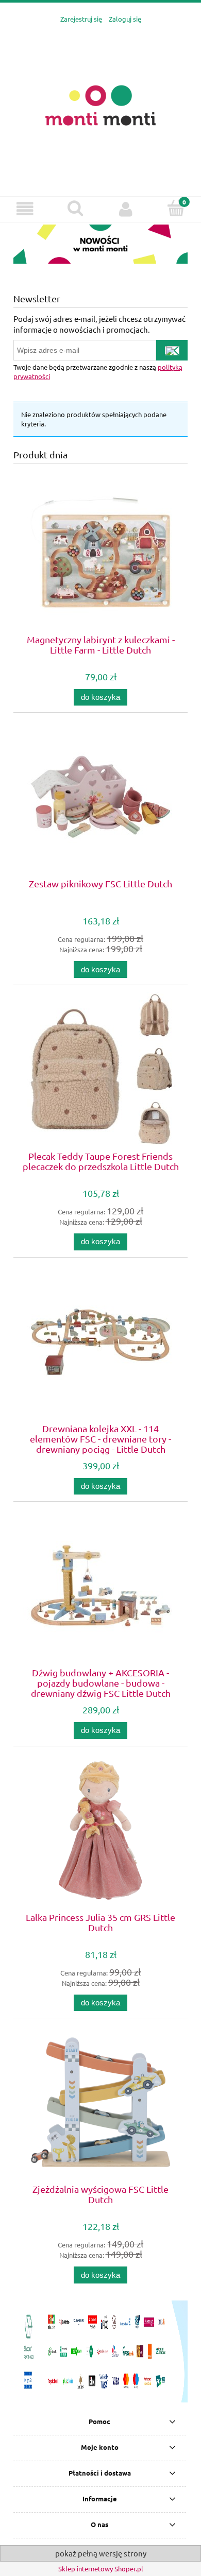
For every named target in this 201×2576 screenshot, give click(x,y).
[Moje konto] (126, 209)
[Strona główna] (100, 104)
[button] (25, 209)
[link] (100, 244)
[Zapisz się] (172, 350)
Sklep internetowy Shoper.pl (101, 2569)
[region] (100, 244)
